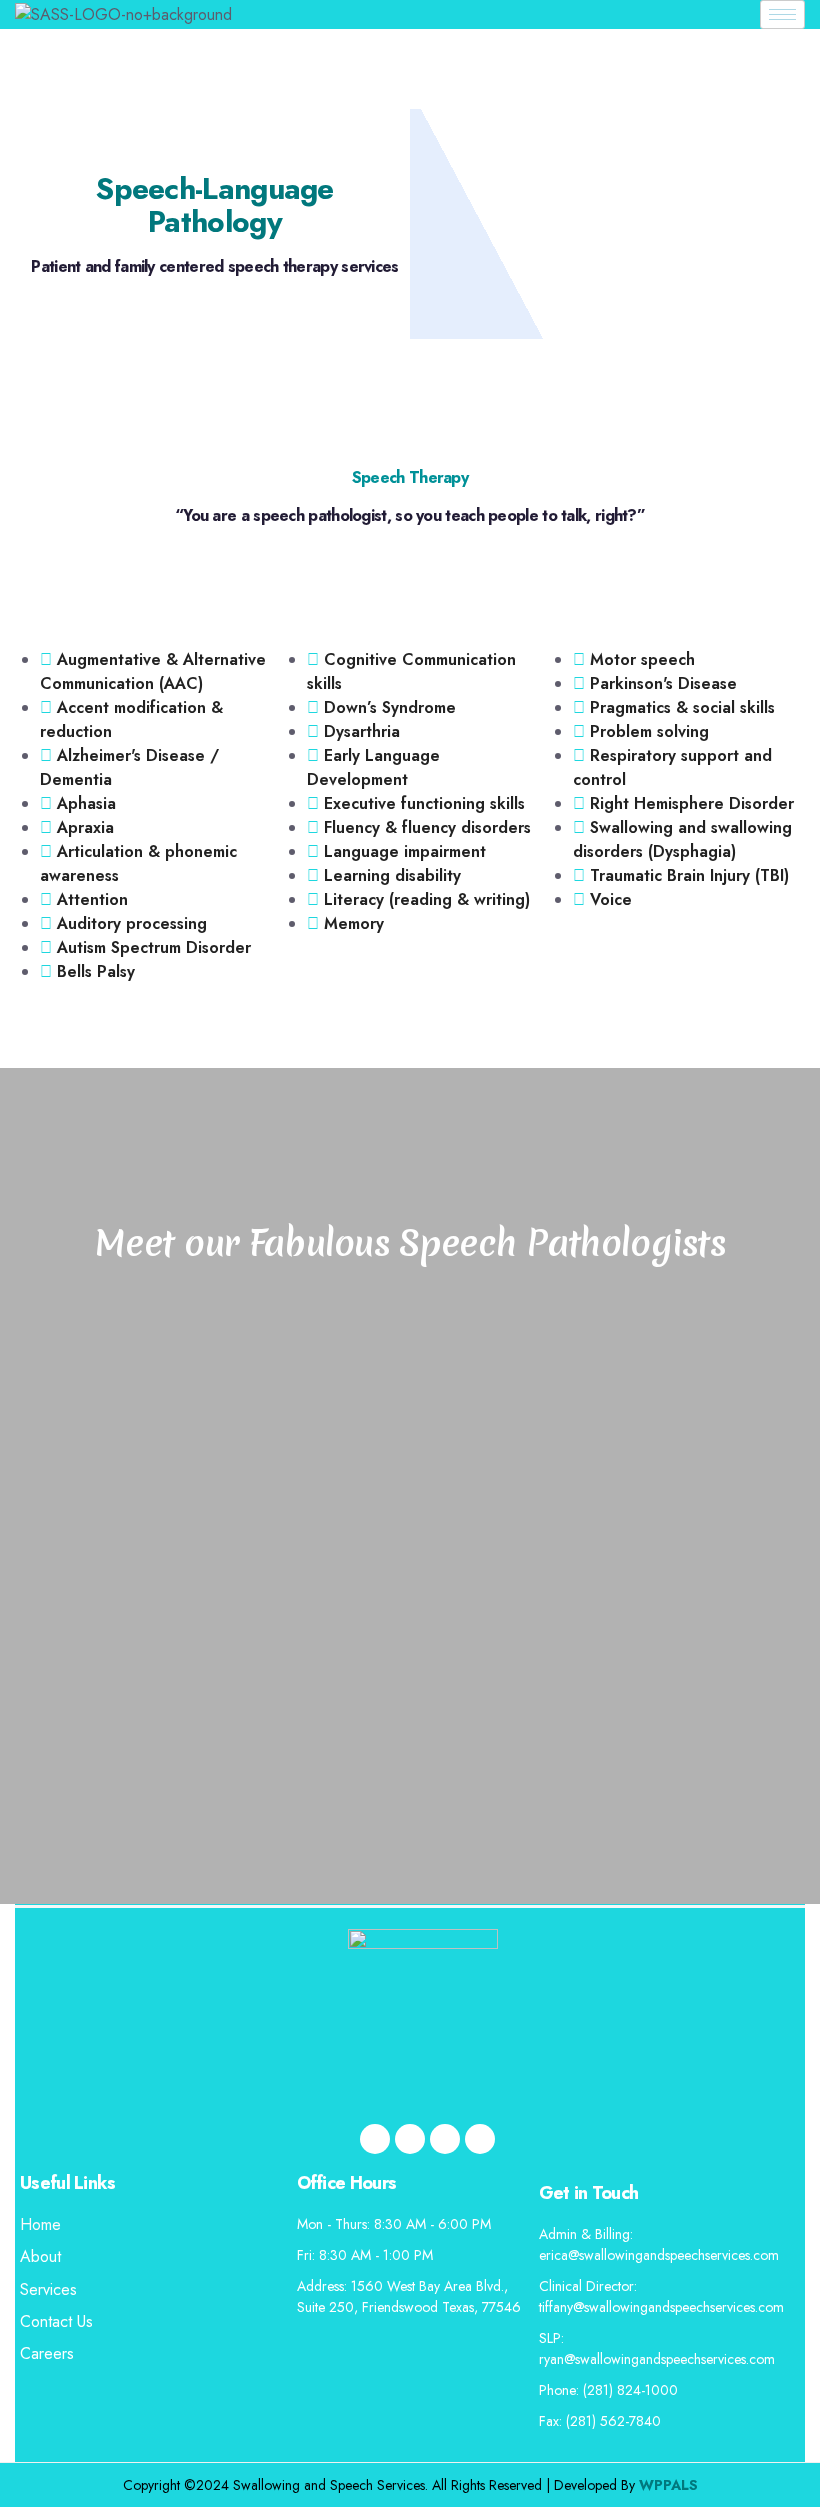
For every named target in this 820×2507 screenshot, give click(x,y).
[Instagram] (480, 2139)
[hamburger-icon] (782, 14)
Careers (47, 2353)
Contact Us (56, 2321)
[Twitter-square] (410, 2139)
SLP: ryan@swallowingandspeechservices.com (657, 2348)
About (40, 2256)
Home (40, 2224)
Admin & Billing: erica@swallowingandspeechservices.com (659, 2244)
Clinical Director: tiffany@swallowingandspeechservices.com (661, 2296)
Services (48, 2289)
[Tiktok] (445, 2139)
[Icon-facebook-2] (375, 2139)
